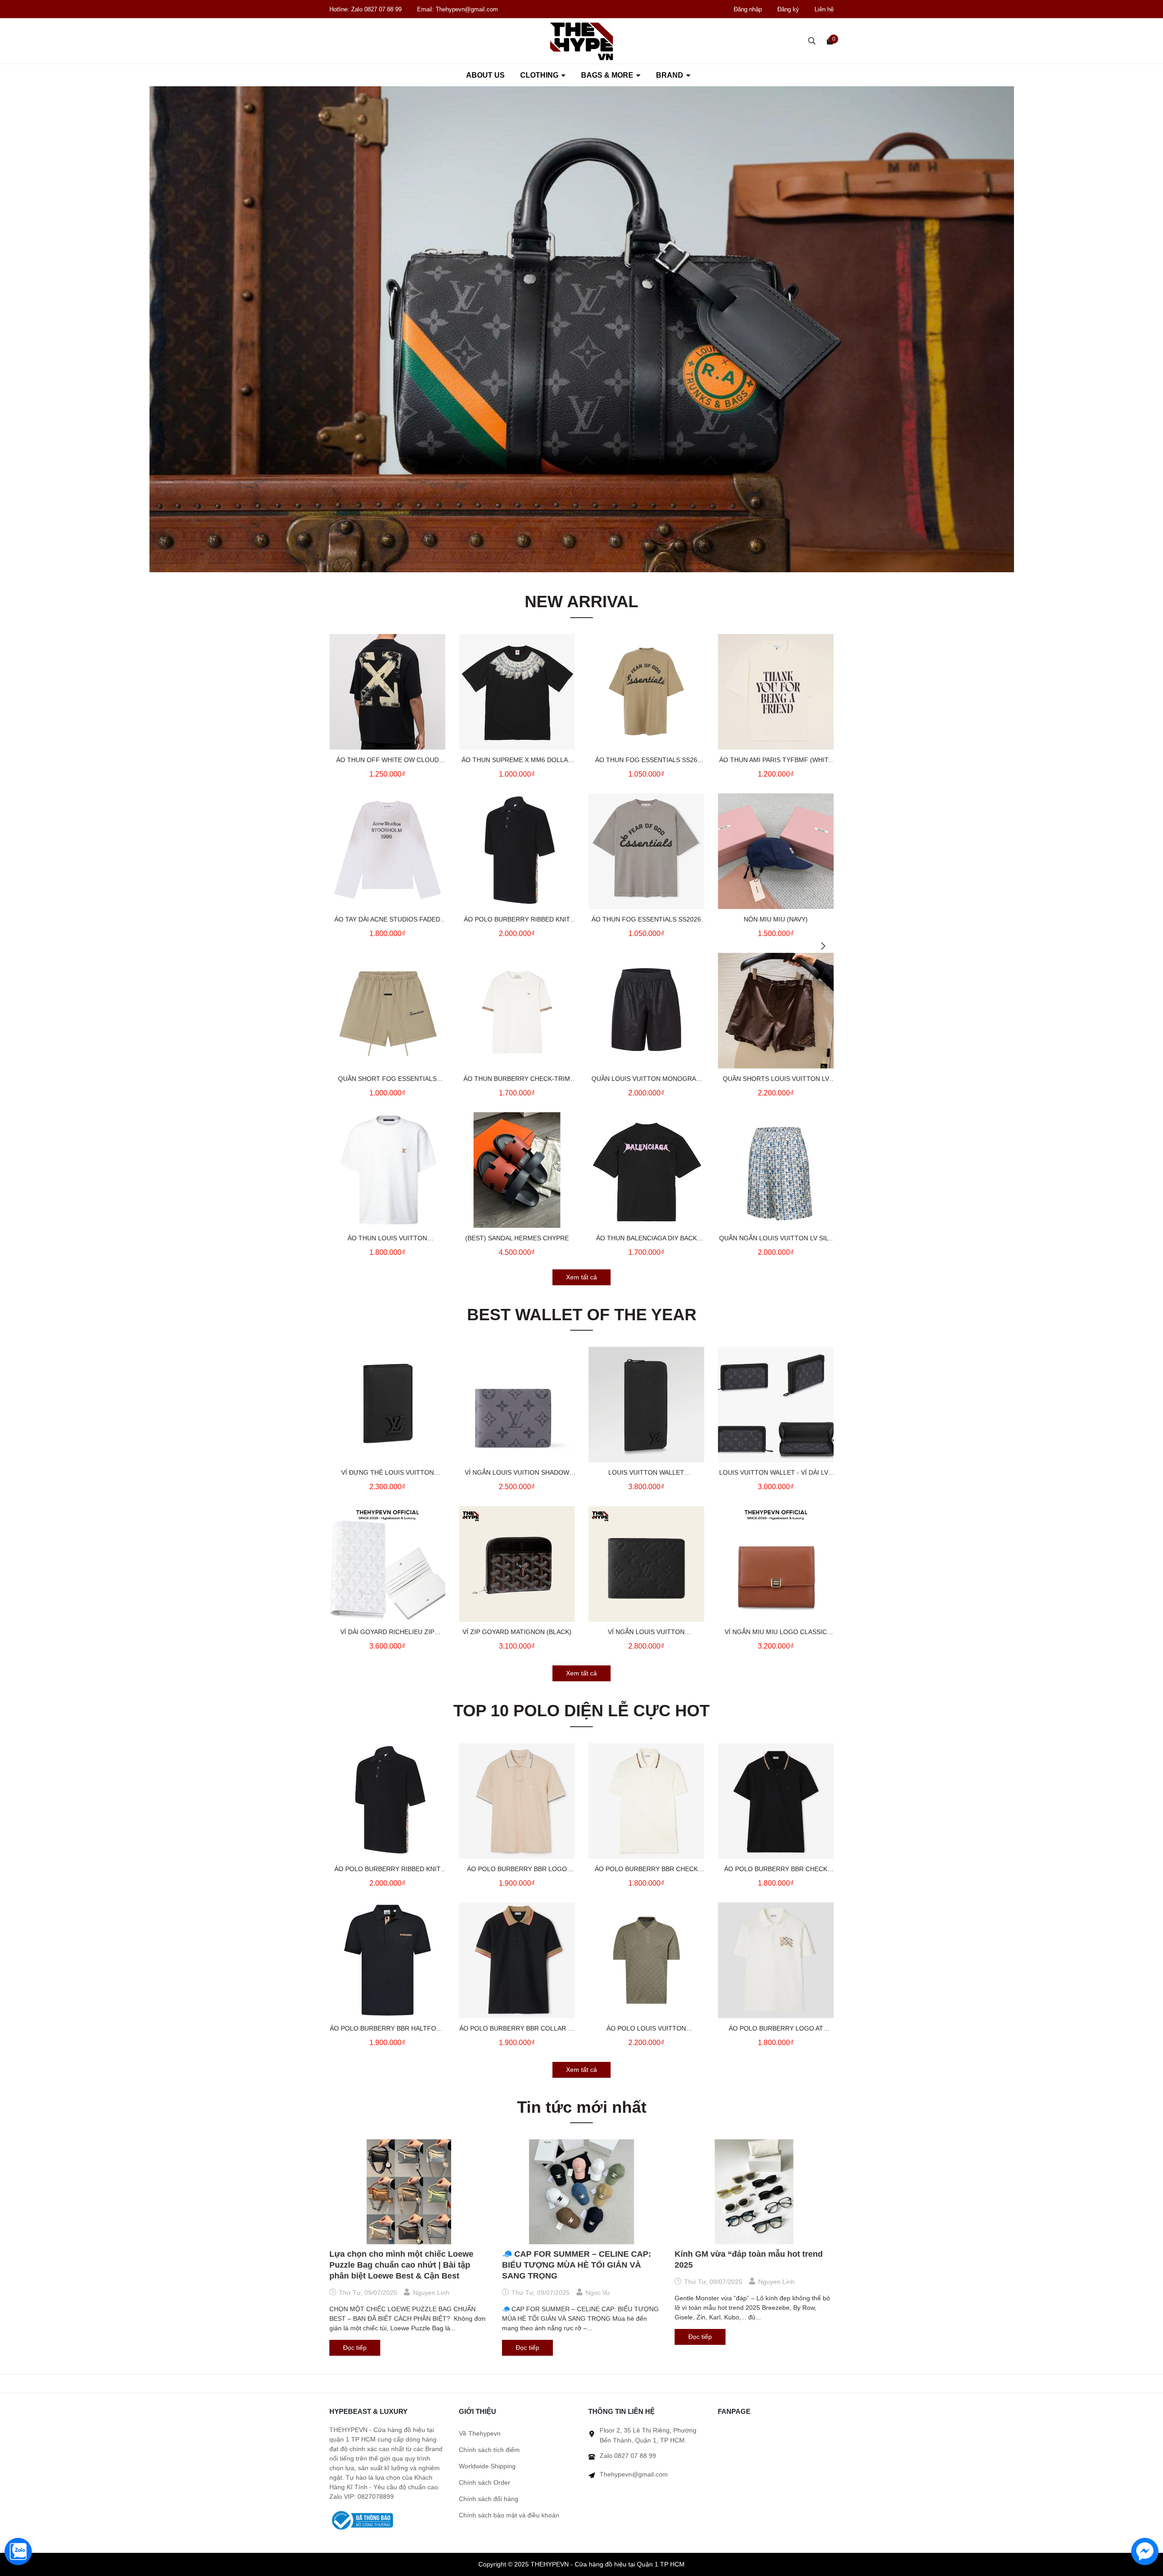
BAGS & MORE (608, 75)
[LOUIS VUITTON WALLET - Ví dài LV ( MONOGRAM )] (776, 1404)
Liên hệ (824, 9)
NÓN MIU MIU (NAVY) (776, 919)
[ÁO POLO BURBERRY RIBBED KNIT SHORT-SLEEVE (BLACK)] (517, 851)
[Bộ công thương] (361, 2520)
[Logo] (581, 41)
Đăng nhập (748, 9)
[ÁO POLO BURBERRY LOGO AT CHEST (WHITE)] (776, 1960)
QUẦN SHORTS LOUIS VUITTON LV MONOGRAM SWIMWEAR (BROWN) (776, 1080)
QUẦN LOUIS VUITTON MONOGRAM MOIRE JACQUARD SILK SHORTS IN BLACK (646, 1080)
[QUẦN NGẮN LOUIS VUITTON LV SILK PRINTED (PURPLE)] (776, 1170)
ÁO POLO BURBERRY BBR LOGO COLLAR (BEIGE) (517, 1870)
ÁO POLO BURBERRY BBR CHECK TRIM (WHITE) (646, 1870)
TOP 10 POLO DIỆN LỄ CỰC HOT (581, 1711)
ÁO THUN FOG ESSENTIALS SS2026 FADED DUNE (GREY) (646, 920)
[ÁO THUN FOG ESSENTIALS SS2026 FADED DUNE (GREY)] (646, 851)
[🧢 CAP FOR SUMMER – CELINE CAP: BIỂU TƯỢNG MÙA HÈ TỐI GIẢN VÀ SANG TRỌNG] (581, 2192)
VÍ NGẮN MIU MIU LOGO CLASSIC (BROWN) (776, 1633)
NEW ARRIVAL (581, 602)
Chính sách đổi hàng (489, 2499)
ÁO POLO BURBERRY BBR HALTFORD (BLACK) (388, 2029)
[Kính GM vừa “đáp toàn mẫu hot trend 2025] (754, 2192)
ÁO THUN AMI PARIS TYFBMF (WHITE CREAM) (776, 761)
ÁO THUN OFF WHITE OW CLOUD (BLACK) (388, 761)
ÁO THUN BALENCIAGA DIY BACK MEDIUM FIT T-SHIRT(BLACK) (646, 1239)
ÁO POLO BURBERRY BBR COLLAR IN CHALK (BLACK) (517, 2029)
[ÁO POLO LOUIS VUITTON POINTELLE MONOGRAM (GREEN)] (646, 1960)
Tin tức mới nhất (582, 2107)
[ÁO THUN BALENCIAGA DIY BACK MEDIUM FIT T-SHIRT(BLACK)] (646, 1170)
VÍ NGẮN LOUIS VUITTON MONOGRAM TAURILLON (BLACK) (646, 1633)
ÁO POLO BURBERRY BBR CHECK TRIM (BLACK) (776, 1870)
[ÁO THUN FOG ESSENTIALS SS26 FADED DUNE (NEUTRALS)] (646, 692)
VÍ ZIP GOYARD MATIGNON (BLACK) (517, 1632)
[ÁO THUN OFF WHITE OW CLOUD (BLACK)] (387, 692)
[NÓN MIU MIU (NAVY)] (776, 851)
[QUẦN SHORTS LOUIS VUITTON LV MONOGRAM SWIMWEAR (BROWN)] (776, 1011)
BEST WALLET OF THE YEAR (582, 1315)
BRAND (671, 75)
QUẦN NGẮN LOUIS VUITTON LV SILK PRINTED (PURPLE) (776, 1239)
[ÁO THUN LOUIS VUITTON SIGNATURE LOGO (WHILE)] (387, 1170)
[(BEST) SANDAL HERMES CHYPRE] (517, 1170)
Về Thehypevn (480, 2433)
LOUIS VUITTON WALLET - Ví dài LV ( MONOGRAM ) (776, 1473)
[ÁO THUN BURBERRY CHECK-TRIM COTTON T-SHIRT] (517, 1011)
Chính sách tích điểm (489, 2450)
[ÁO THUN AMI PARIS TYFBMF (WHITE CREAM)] (776, 692)
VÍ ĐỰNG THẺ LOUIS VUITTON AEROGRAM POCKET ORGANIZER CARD (387, 1473)
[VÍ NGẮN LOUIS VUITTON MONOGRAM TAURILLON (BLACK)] (646, 1564)
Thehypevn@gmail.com (467, 9)
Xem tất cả (581, 1277)
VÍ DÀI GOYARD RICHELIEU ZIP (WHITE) (387, 1633)
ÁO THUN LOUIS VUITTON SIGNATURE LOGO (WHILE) (387, 1239)
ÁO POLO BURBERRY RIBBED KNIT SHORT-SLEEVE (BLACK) (517, 920)
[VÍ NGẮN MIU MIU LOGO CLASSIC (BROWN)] (776, 1564)
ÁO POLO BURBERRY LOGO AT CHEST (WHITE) (776, 2029)
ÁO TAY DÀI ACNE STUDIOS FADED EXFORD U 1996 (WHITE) (387, 920)
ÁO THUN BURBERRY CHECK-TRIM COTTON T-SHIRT (517, 1080)
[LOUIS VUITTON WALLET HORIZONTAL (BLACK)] (646, 1404)
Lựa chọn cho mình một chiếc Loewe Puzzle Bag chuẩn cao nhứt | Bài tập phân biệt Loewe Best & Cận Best (401, 2265)
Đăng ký (788, 9)
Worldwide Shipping (487, 2466)
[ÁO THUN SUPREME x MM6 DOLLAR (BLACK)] (517, 692)
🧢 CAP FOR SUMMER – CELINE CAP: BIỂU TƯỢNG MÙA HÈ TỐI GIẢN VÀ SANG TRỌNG (577, 2265)
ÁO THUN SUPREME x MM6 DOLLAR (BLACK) (517, 761)
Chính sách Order (485, 2482)
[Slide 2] (581, 329)
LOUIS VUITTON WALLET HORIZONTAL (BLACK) (646, 1473)
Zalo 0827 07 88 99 (377, 9)
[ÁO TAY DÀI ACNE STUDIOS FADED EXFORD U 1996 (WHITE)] (387, 851)
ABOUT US (485, 75)
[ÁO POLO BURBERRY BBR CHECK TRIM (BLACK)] (776, 1801)
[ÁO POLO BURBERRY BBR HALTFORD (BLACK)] (387, 1960)
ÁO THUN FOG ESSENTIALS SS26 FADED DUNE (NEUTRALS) (646, 761)
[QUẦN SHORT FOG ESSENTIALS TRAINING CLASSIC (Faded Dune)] (387, 1011)
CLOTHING (540, 75)
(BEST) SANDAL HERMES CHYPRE (517, 1238)
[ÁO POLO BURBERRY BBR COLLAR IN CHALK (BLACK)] (517, 1960)
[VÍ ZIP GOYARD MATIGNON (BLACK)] (517, 1564)
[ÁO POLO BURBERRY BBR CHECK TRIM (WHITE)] (646, 1801)
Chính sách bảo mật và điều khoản (509, 2515)
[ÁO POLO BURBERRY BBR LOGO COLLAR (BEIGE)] (517, 1801)
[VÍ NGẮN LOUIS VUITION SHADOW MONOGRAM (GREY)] (517, 1404)
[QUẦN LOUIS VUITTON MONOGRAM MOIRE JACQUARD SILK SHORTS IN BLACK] (646, 1011)
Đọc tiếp (355, 2348)
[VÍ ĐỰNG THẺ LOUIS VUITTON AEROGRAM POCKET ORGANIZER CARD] (387, 1404)
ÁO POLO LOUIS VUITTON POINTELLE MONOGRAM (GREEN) (646, 2029)
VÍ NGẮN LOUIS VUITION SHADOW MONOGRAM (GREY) (517, 1473)
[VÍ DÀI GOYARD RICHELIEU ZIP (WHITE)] (387, 1564)
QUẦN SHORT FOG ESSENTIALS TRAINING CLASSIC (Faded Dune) (387, 1080)
